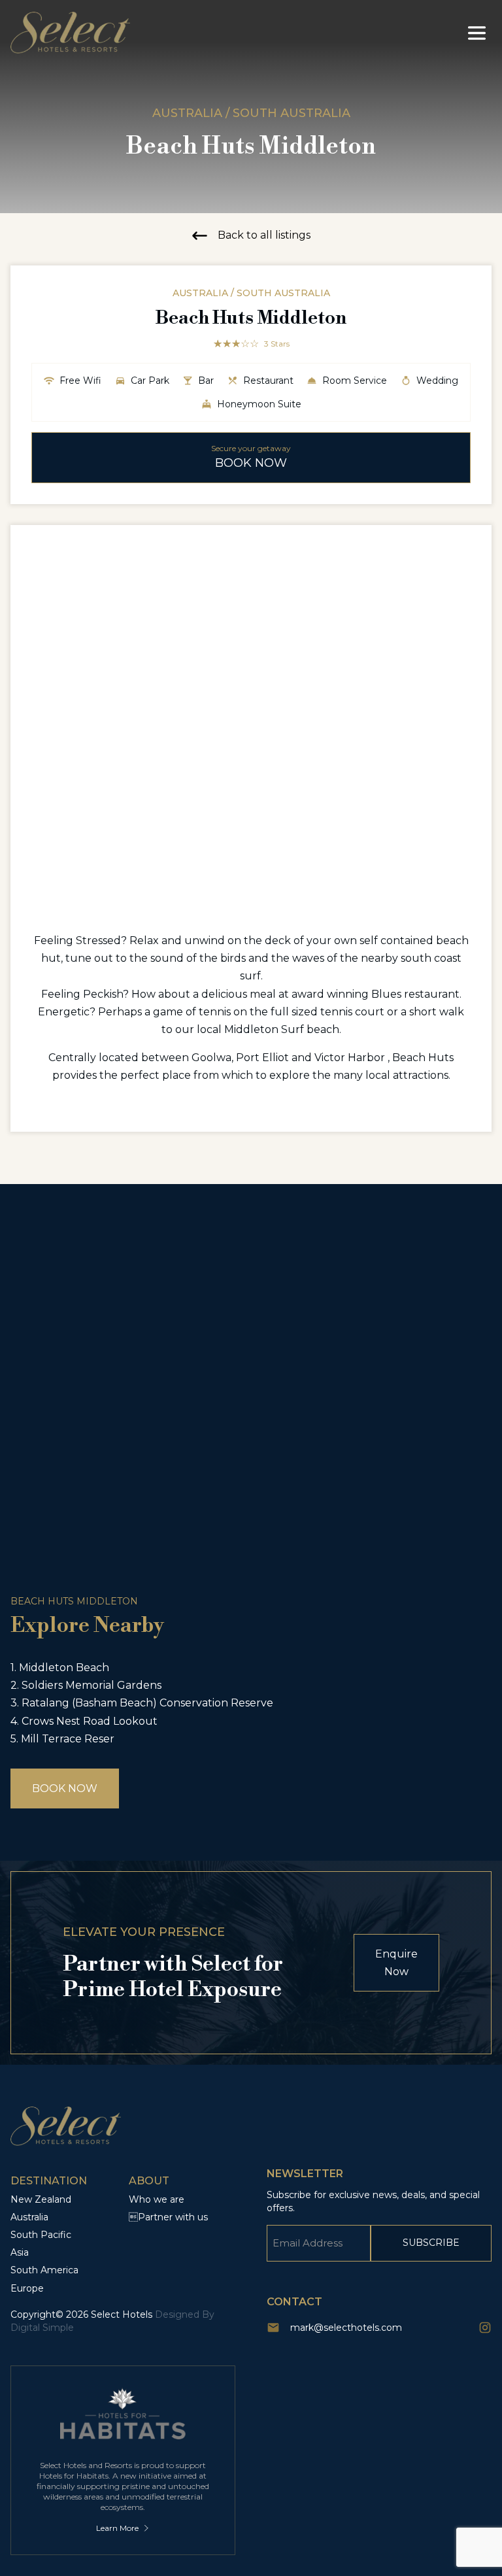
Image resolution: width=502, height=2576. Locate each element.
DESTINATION (49, 2181)
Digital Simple (42, 2328)
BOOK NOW (65, 1788)
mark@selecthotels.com (346, 2328)
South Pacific (41, 2235)
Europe (27, 2288)
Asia (20, 2252)
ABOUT (149, 2181)
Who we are (157, 2199)
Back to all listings (264, 235)
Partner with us (168, 2217)
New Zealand (41, 2199)
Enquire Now (396, 1963)
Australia (29, 2217)
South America (44, 2270)
